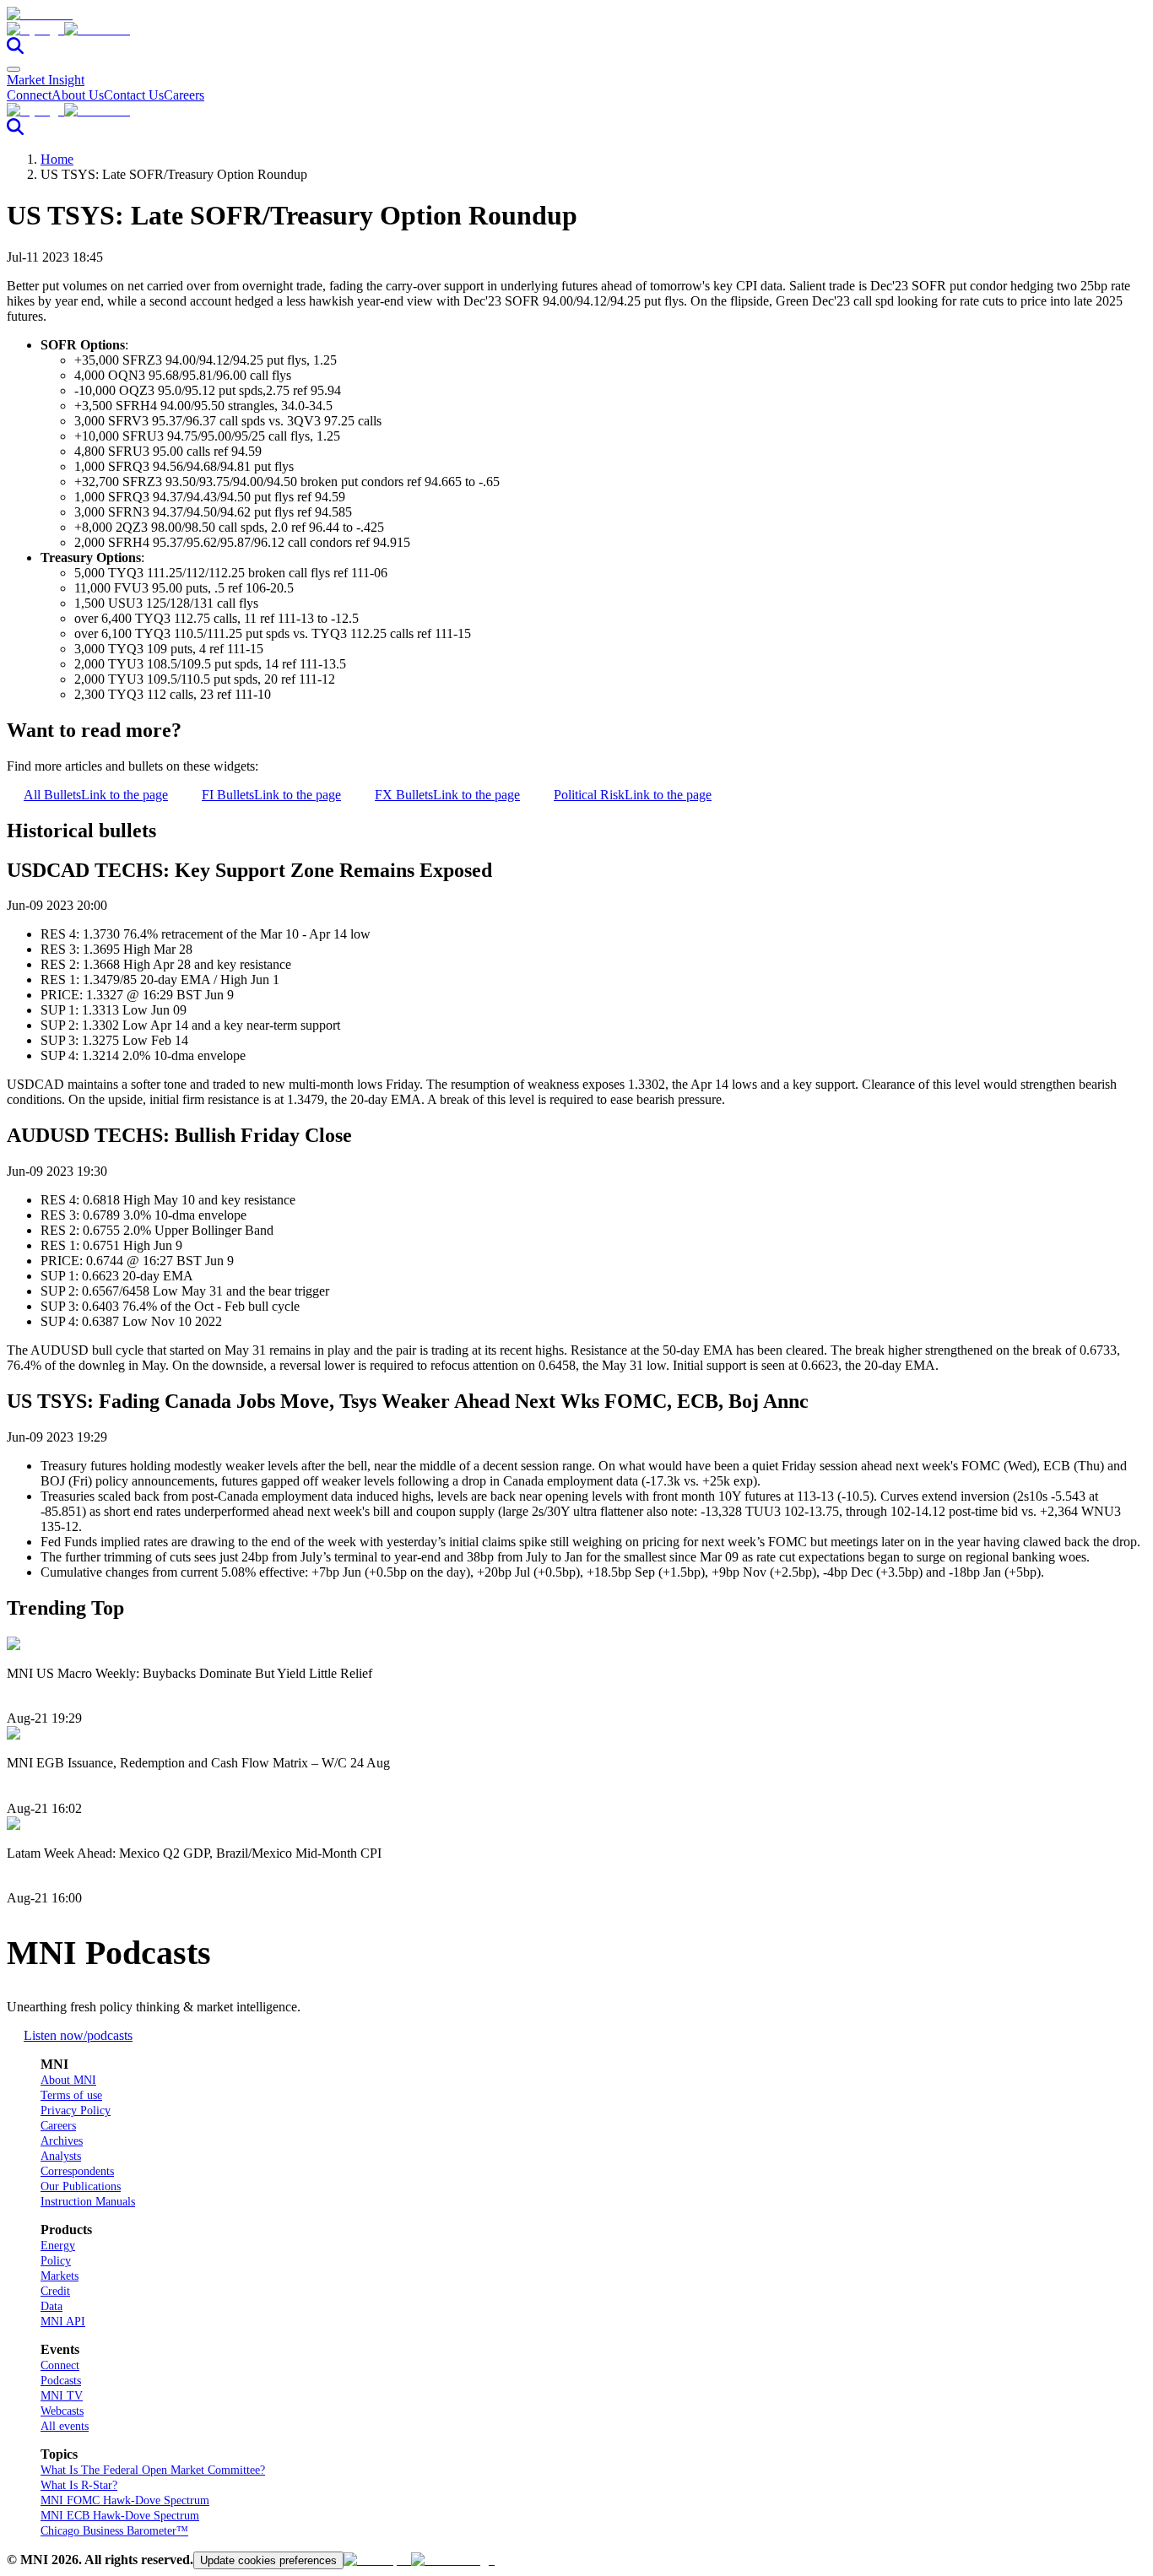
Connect (29, 95)
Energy (58, 2246)
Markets (60, 2276)
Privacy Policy (76, 2111)
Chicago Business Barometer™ (114, 2531)
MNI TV (62, 2396)
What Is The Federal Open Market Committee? (153, 2470)
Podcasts (61, 2381)
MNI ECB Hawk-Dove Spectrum (120, 2516)
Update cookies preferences (268, 2560)
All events (65, 2426)
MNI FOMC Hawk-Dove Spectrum (125, 2500)
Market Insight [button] (46, 80)
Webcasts (62, 2411)
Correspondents (77, 2171)
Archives (62, 2141)
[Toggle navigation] (14, 69)
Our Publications (81, 2186)
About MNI (68, 2080)
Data (51, 2306)
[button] (576, 30)
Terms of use (71, 2095)
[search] (15, 49)
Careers (184, 95)
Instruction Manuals (88, 2202)
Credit (55, 2291)
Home (57, 159)
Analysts (61, 2156)
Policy (56, 2261)
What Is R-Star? (79, 2485)
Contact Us (134, 95)
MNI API (63, 2322)
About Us (78, 95)
